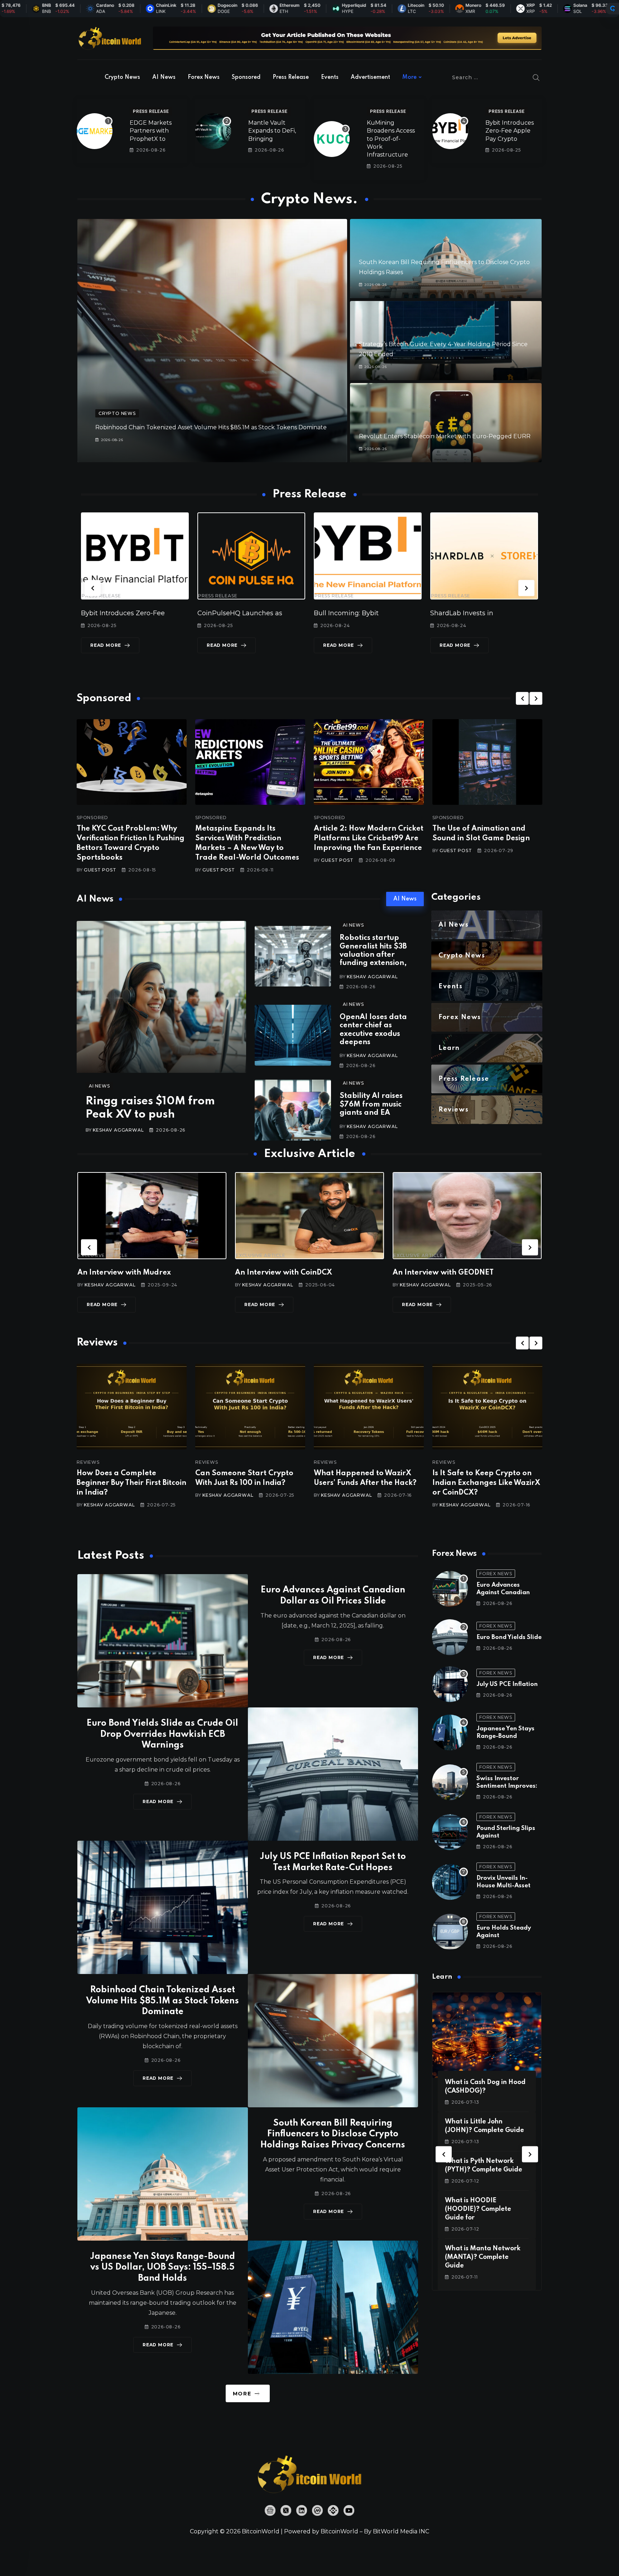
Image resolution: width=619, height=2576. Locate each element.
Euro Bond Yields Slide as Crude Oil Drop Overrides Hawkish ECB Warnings (162, 1734)
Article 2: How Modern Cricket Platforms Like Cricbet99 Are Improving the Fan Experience (369, 838)
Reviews (126, 1462)
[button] (93, 588)
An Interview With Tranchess (293, 1273)
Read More (111, 645)
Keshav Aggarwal (118, 1130)
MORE (242, 2394)
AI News (164, 77)
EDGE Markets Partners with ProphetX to (151, 131)
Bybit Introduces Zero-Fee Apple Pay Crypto (510, 131)
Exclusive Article (110, 1256)
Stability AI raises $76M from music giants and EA (371, 1105)
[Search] (536, 77)
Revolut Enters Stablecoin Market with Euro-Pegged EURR (445, 436)
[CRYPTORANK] (613, 9)
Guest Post (100, 870)
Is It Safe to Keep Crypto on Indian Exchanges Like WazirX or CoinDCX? (287, 1483)
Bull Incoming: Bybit (119, 613)
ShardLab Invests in (234, 613)
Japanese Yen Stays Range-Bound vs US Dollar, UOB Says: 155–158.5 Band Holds (162, 2268)
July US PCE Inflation (507, 1684)
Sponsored (246, 77)
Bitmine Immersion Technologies (373, 613)
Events (330, 77)
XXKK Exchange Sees (470, 613)
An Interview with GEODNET (135, 1273)
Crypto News (122, 77)
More (409, 77)
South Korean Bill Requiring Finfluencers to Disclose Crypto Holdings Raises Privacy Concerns (333, 2134)
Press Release (291, 77)
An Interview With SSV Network (457, 1273)
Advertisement (370, 77)
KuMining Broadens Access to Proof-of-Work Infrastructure (391, 139)
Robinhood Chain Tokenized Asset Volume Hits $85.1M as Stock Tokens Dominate (211, 427)
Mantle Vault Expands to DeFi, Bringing (272, 131)
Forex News (204, 77)
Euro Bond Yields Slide (509, 1637)
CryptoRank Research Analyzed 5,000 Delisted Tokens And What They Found (523, 1483)
